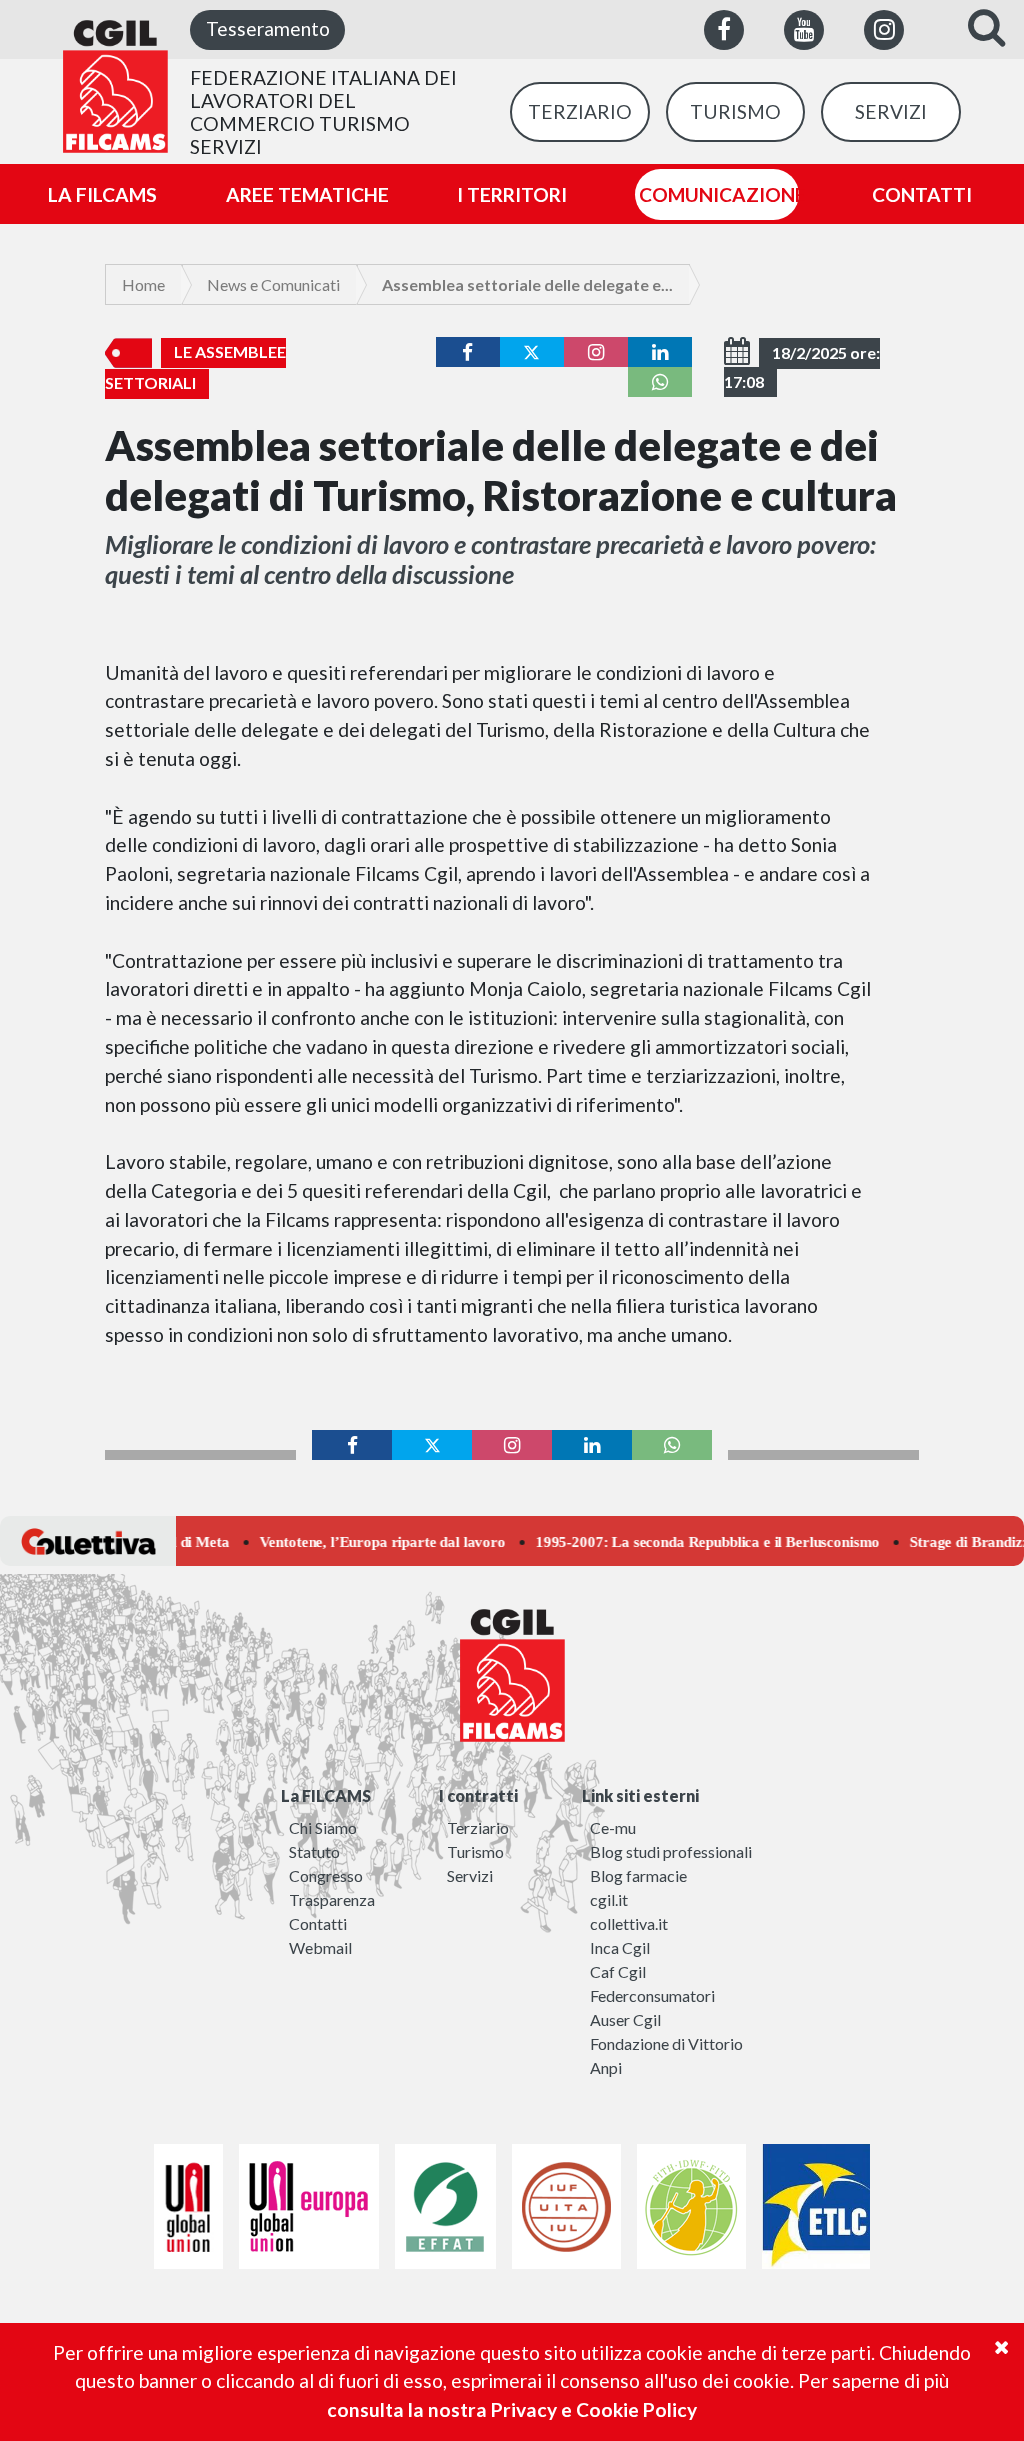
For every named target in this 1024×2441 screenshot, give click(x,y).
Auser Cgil (625, 2019)
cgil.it (609, 1899)
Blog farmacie (638, 1875)
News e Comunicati (273, 284)
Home (143, 284)
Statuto (314, 1851)
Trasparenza (332, 1899)
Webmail (320, 1947)
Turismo (475, 1851)
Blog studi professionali (671, 1851)
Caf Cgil (618, 1971)
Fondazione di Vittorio (666, 2043)
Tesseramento (268, 28)
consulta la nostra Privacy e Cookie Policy (512, 2409)
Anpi (606, 2067)
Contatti (318, 1923)
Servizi (470, 1875)
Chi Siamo (323, 1827)
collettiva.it (629, 1923)
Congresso (326, 1875)
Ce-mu (613, 1827)
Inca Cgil (620, 1947)
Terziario (478, 1827)
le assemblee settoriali (195, 367)
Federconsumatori (652, 1995)
